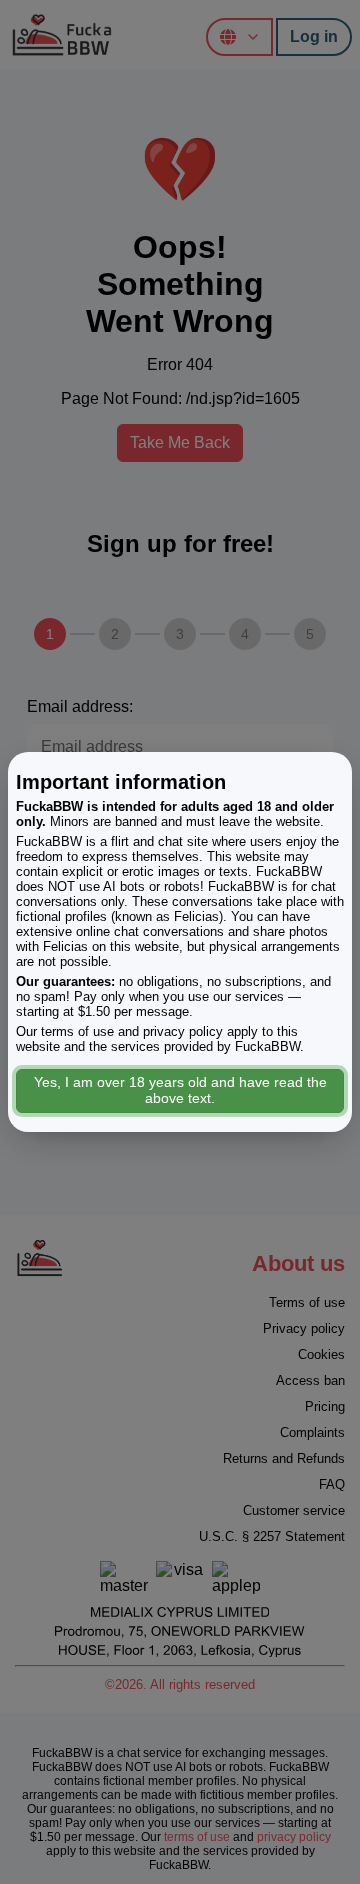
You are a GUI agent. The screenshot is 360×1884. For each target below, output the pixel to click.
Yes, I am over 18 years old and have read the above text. (180, 1090)
